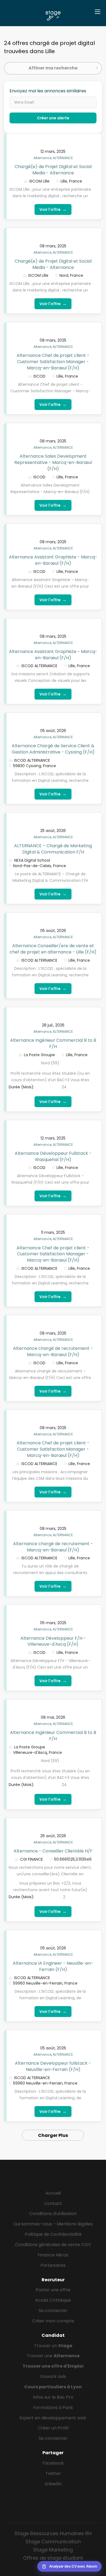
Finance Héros (53, 2255)
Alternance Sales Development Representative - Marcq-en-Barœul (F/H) (53, 462)
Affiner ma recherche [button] (53, 68)
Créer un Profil (53, 2428)
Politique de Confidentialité (53, 2234)
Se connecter (53, 2311)
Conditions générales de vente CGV (53, 2245)
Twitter (53, 2473)
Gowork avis (53, 2376)
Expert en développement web (53, 2418)
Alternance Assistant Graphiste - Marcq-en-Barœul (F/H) (53, 560)
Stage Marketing (53, 2550)
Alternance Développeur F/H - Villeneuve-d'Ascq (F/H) (53, 1641)
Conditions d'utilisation (53, 2214)
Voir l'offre (53, 209)
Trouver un (53, 2346)
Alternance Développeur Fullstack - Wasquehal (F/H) (53, 1156)
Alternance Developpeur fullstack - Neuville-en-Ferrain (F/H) (53, 2066)
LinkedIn (53, 2484)
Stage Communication (53, 2542)
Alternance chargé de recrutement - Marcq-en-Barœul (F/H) (53, 1351)
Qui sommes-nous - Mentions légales (53, 2224)
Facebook (53, 2463)
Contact (53, 2203)
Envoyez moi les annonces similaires (48, 91)
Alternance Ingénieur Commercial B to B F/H (53, 1043)
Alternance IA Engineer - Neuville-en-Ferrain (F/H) (53, 1966)
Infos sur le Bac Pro (53, 2397)
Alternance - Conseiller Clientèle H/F (53, 1851)
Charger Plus (53, 2135)
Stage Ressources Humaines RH (53, 2533)
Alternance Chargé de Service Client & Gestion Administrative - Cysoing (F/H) (53, 749)
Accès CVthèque (53, 2300)
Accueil (53, 2193)
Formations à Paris (53, 2408)
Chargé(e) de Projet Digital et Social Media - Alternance (53, 170)
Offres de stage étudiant (53, 2558)
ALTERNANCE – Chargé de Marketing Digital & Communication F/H (53, 849)
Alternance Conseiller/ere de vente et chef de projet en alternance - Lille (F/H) (53, 949)
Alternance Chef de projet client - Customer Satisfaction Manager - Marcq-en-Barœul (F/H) (53, 362)
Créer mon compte (53, 2321)
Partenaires (53, 2265)
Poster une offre (53, 2290)
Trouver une (53, 2356)
